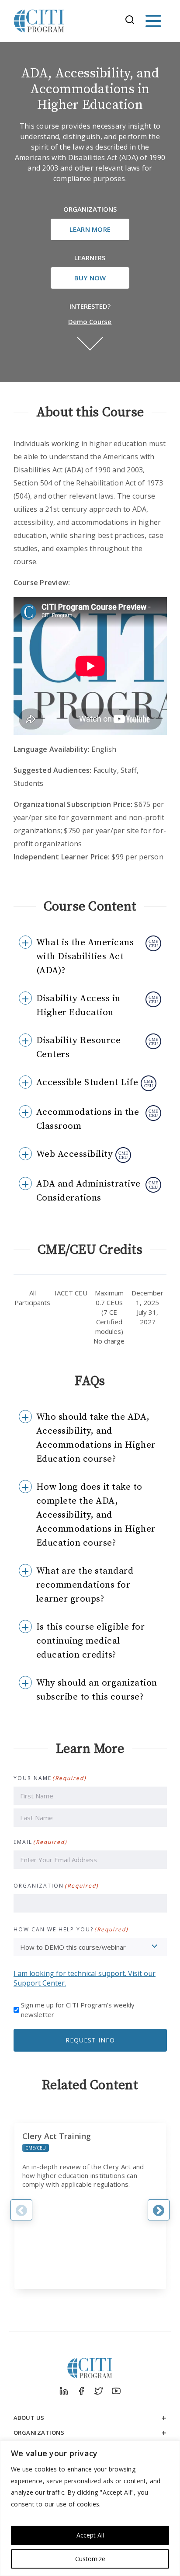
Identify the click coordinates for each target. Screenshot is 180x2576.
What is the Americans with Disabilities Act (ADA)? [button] (85, 956)
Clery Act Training (57, 2136)
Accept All (90, 2535)
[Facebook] (81, 2391)
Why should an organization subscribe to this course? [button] (97, 1690)
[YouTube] (116, 2391)
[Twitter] (99, 2391)
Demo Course (90, 321)
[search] (132, 21)
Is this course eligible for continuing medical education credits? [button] (91, 1641)
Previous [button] (21, 2210)
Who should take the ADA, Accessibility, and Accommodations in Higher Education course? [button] (96, 1438)
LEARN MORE (90, 229)
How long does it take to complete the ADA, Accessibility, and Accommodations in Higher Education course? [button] (96, 1515)
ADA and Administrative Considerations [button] (88, 1191)
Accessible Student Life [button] (87, 1082)
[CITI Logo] (39, 21)
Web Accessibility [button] (75, 1154)
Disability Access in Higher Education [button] (78, 1005)
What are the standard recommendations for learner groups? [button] (85, 1585)
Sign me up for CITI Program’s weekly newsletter (78, 2010)
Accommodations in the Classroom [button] (88, 1119)
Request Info (90, 2040)
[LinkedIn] (64, 2391)
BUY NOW (90, 278)
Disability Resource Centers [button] (79, 1047)
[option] (90, 2206)
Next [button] (159, 2210)
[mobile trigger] (153, 21)
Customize (90, 2559)
